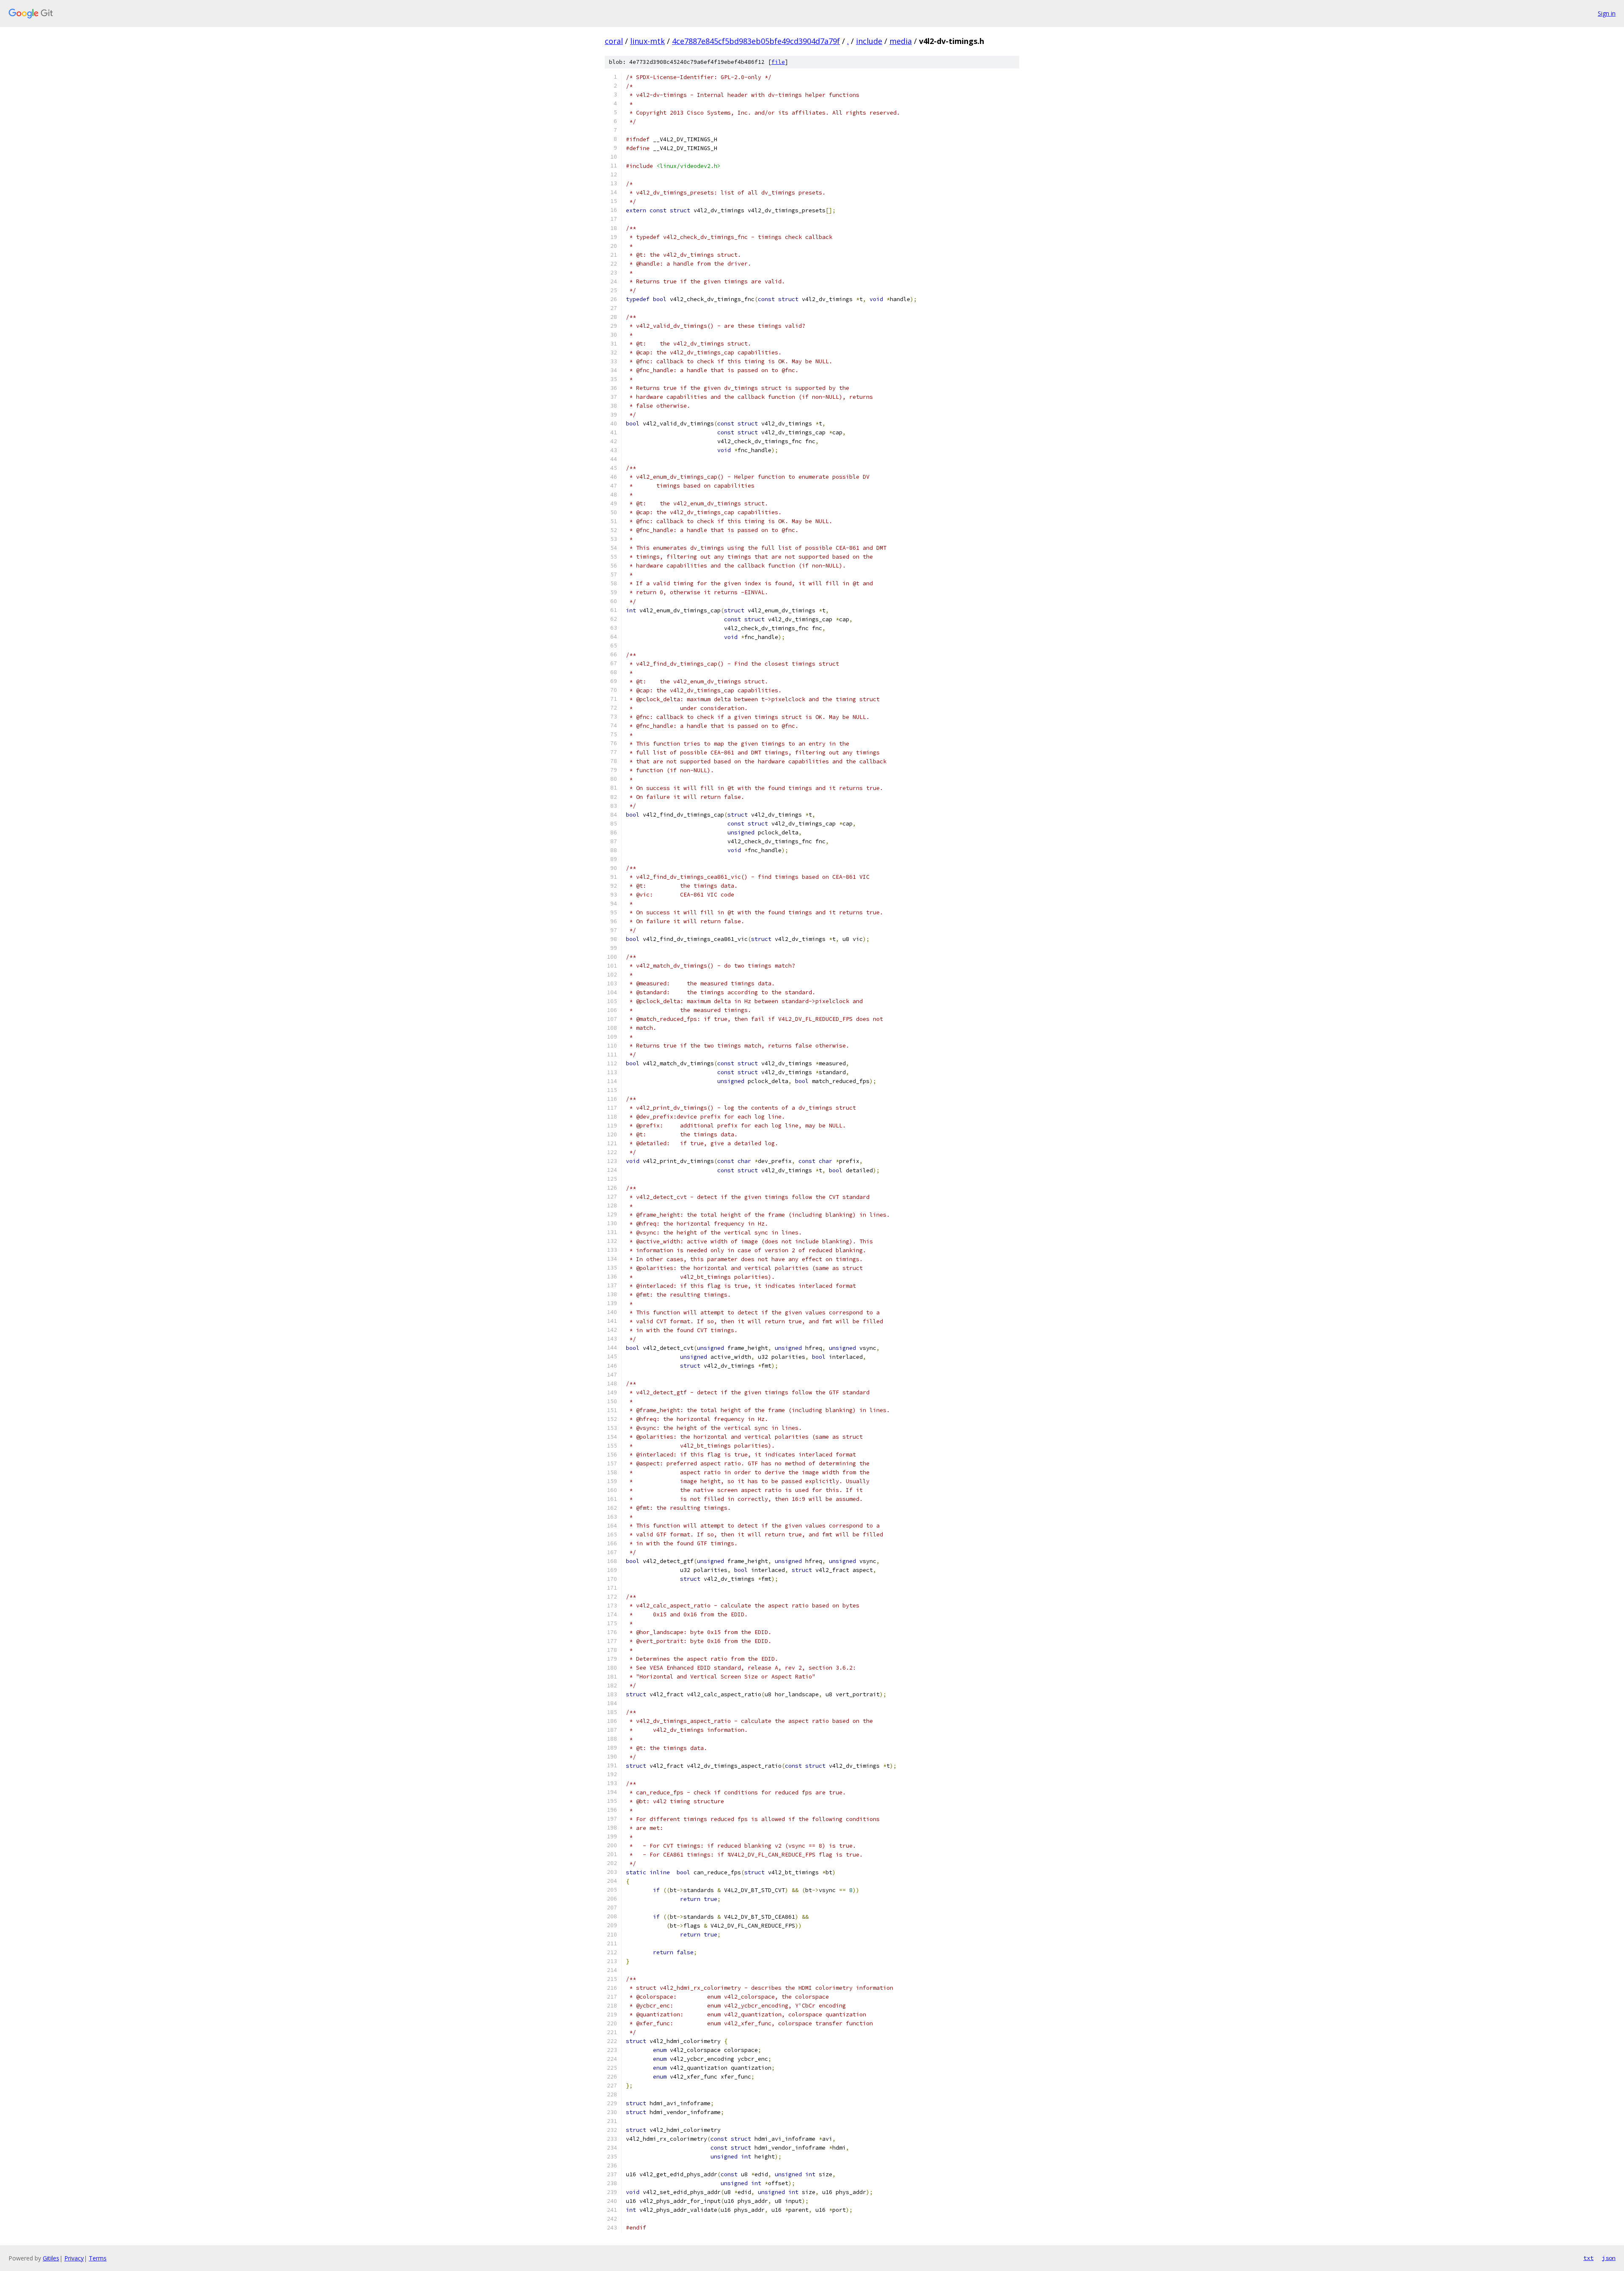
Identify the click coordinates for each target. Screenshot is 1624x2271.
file (778, 62)
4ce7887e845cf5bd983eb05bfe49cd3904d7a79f (756, 41)
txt (1588, 2258)
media (901, 41)
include (869, 41)
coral (614, 41)
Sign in (1607, 13)
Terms (98, 2258)
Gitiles (51, 2258)
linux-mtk (647, 41)
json (1609, 2258)
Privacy (74, 2258)
